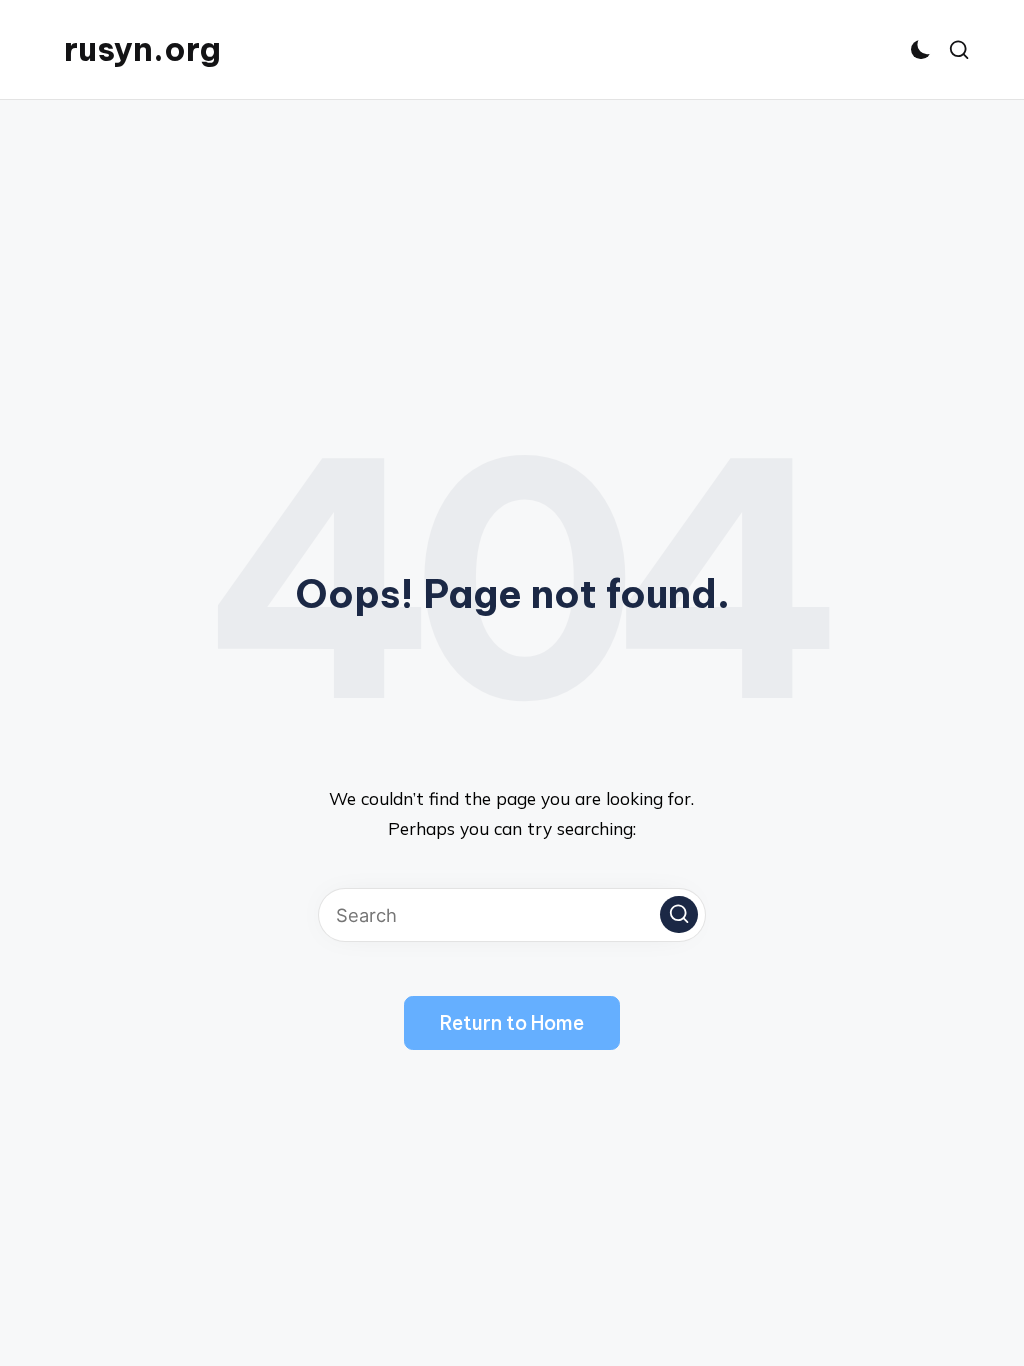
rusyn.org (142, 49)
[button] (679, 915)
